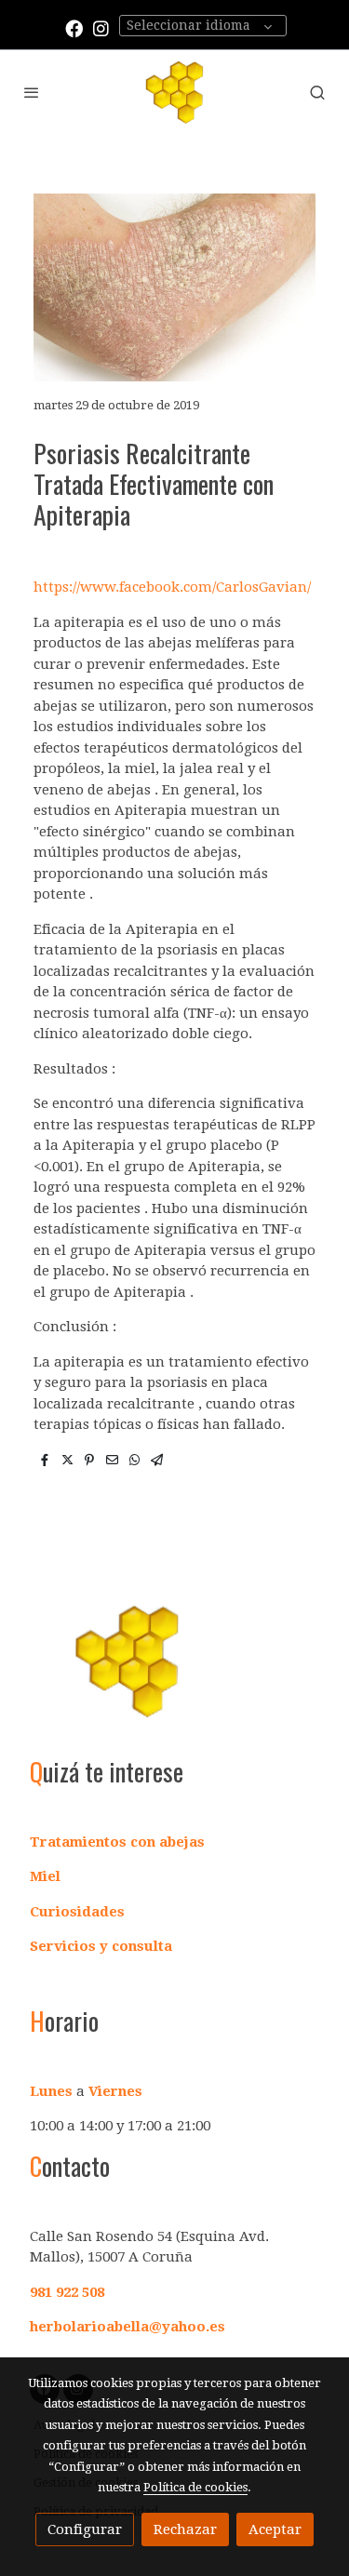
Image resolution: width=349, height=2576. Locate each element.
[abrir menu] (32, 92)
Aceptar (275, 2529)
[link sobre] (174, 1672)
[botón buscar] (317, 92)
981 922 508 (67, 2292)
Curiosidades (77, 1912)
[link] (174, 92)
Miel (45, 1876)
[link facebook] (74, 27)
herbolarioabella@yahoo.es (128, 2327)
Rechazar (185, 2529)
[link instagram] (101, 27)
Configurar (85, 2529)
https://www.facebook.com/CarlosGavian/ (172, 587)
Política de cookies (195, 2487)
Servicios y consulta (101, 1946)
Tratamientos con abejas (117, 1842)
